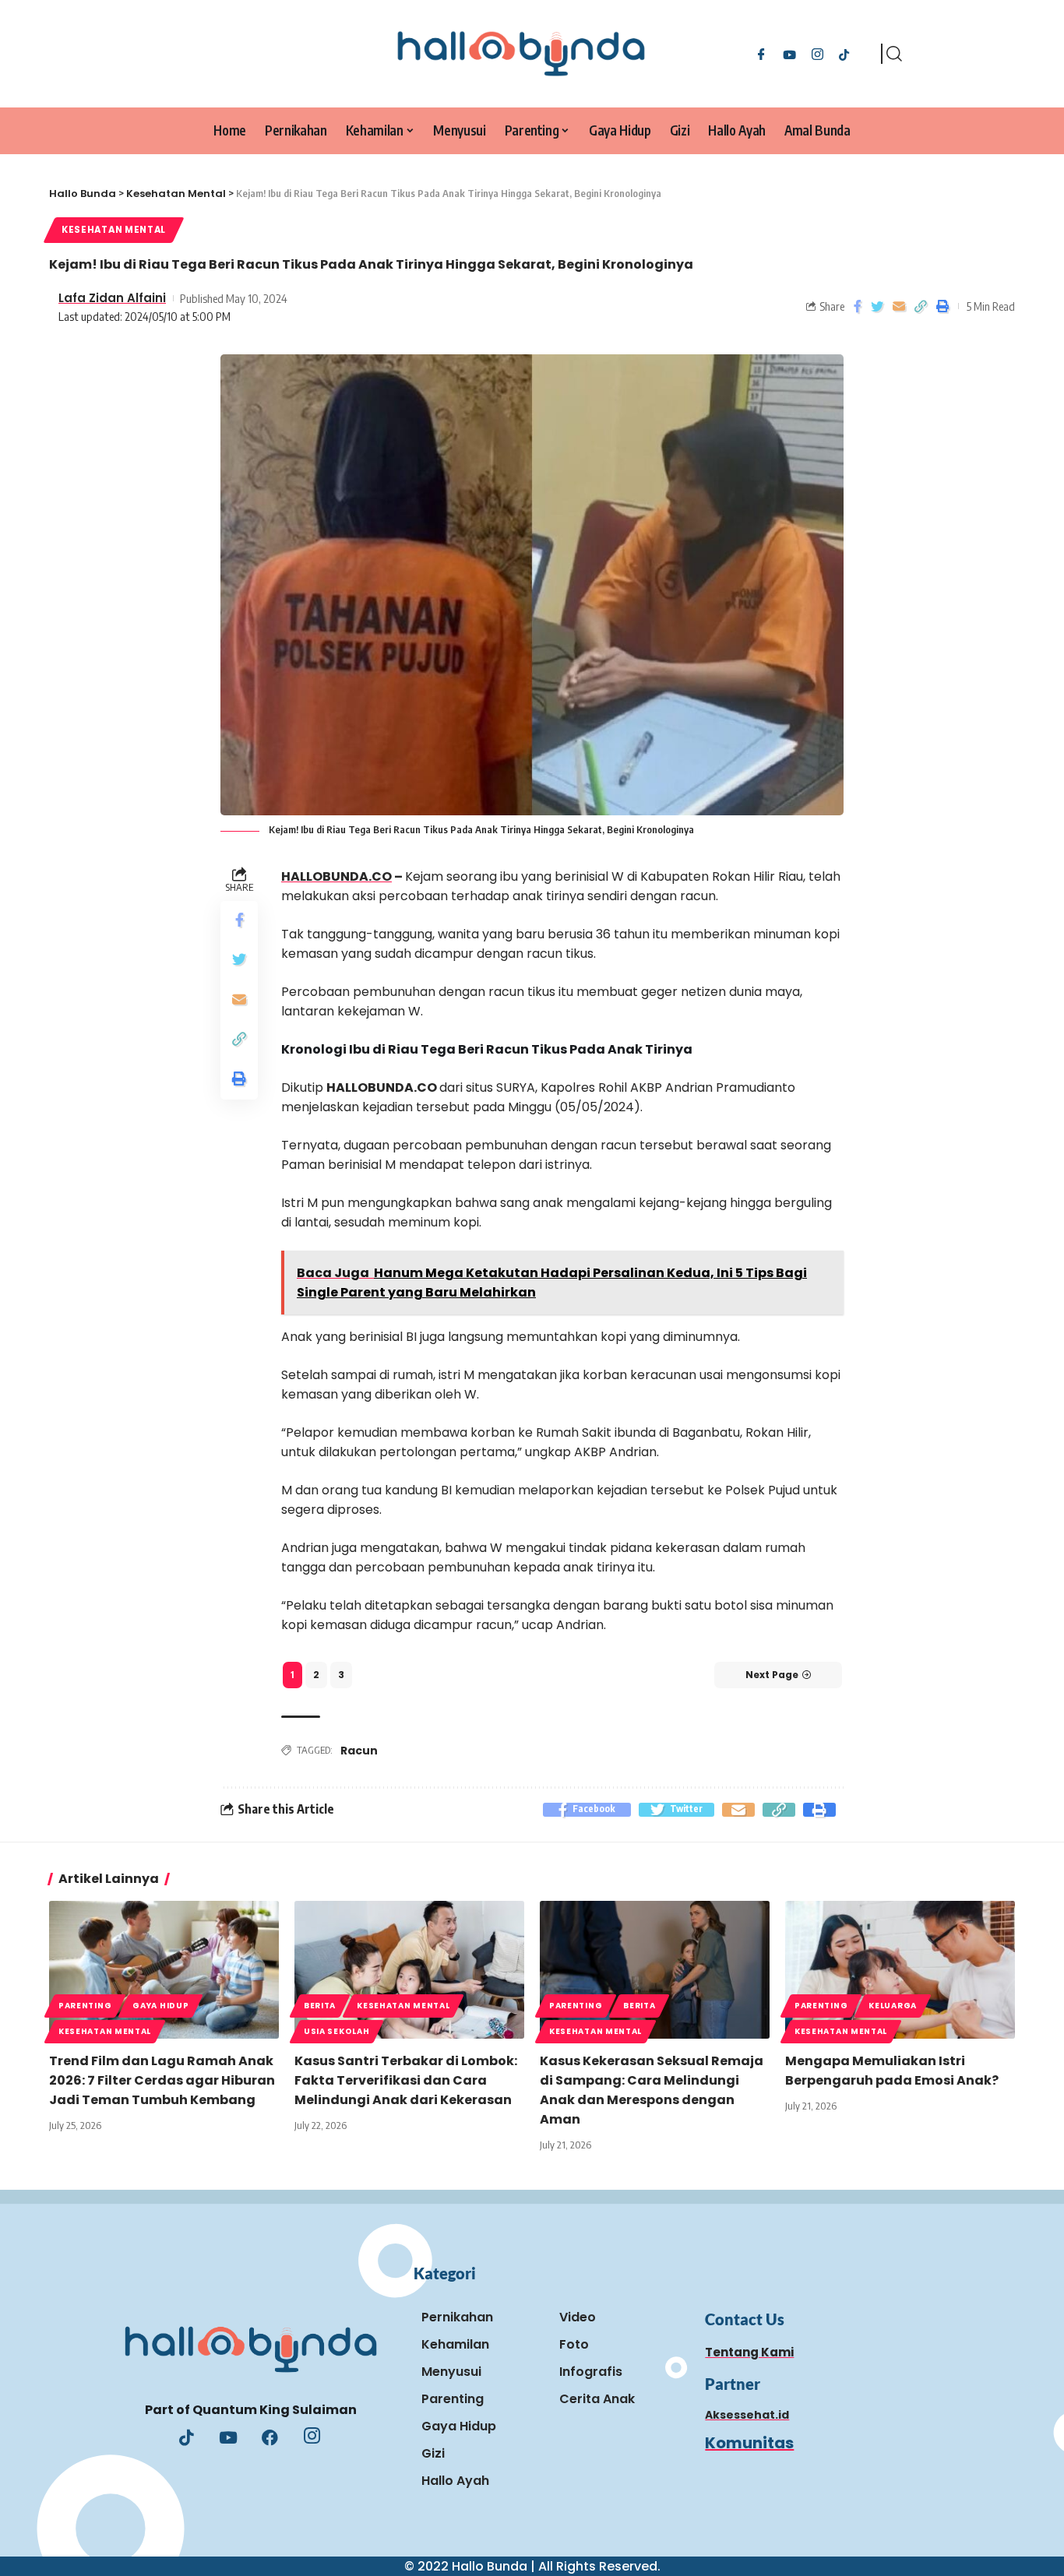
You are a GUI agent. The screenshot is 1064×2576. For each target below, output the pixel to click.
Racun (359, 1751)
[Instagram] (817, 53)
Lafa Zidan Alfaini (112, 298)
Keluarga (893, 2006)
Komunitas (749, 2443)
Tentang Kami (749, 2352)
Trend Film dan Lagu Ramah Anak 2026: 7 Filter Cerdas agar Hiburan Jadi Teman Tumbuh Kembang (162, 2080)
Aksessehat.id (747, 2415)
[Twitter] (789, 53)
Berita (320, 2006)
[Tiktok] (844, 53)
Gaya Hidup (160, 2006)
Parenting (85, 2006)
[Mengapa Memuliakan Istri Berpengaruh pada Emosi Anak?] (900, 1970)
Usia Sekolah (336, 2031)
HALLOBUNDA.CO (336, 876)
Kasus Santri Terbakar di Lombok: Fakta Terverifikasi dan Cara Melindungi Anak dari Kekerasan (406, 2080)
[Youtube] (228, 2439)
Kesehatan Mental (114, 230)
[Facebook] (761, 53)
